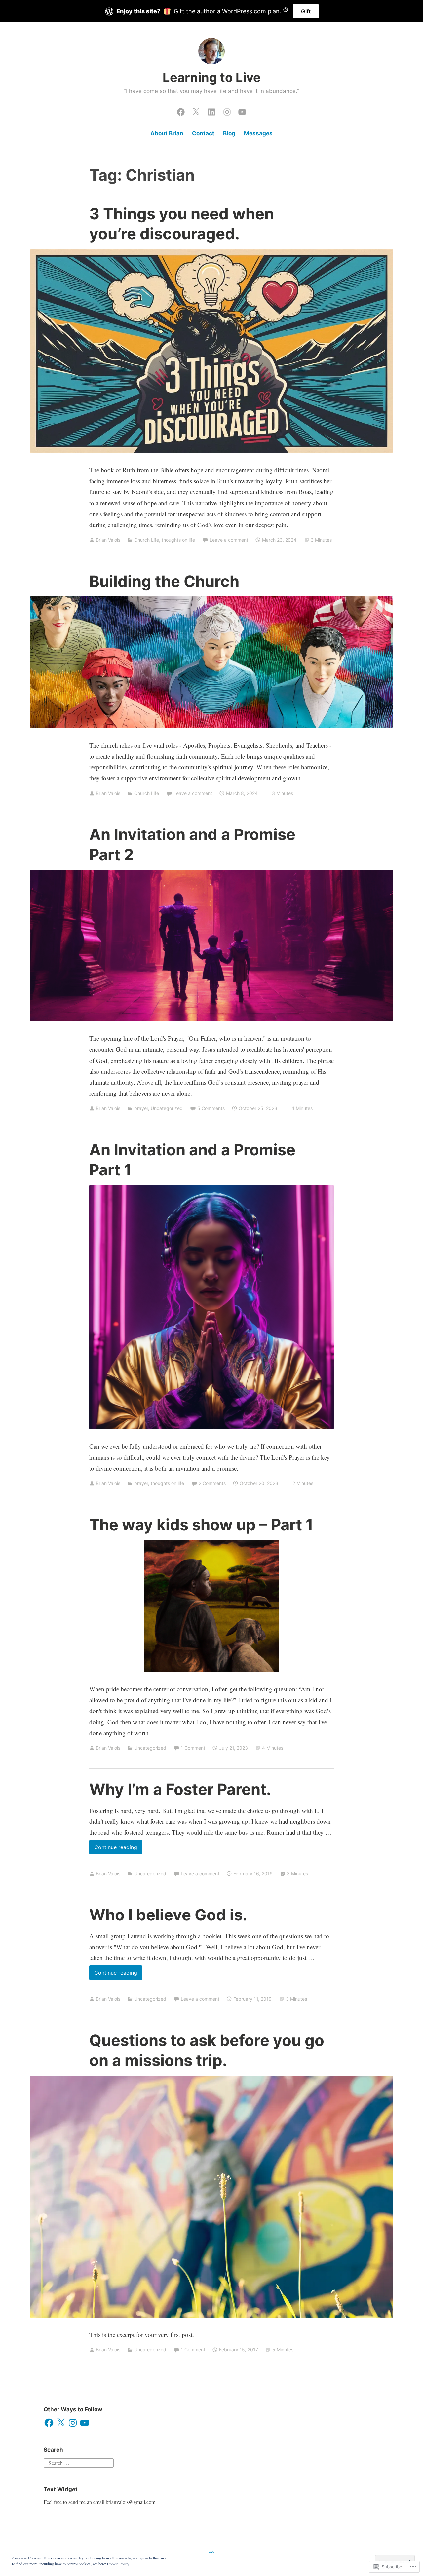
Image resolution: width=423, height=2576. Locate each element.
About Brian (167, 133)
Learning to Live (212, 77)
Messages (258, 133)
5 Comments (211, 1108)
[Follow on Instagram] (227, 110)
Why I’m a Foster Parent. (180, 1789)
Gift (306, 11)
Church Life (147, 540)
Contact (203, 133)
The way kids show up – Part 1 (201, 1525)
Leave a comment (229, 540)
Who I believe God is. (168, 1915)
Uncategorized (167, 1108)
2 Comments (212, 1483)
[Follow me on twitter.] (196, 110)
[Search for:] (79, 2462)
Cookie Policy (118, 2564)
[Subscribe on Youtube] (242, 110)
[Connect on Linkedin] (211, 110)
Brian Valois (108, 540)
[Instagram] (73, 2423)
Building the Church (164, 581)
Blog (229, 133)
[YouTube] (85, 2423)
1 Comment (193, 1748)
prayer (141, 1108)
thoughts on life (178, 540)
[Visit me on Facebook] (181, 110)
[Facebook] (49, 2423)
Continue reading (113, 1849)
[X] (61, 2423)
